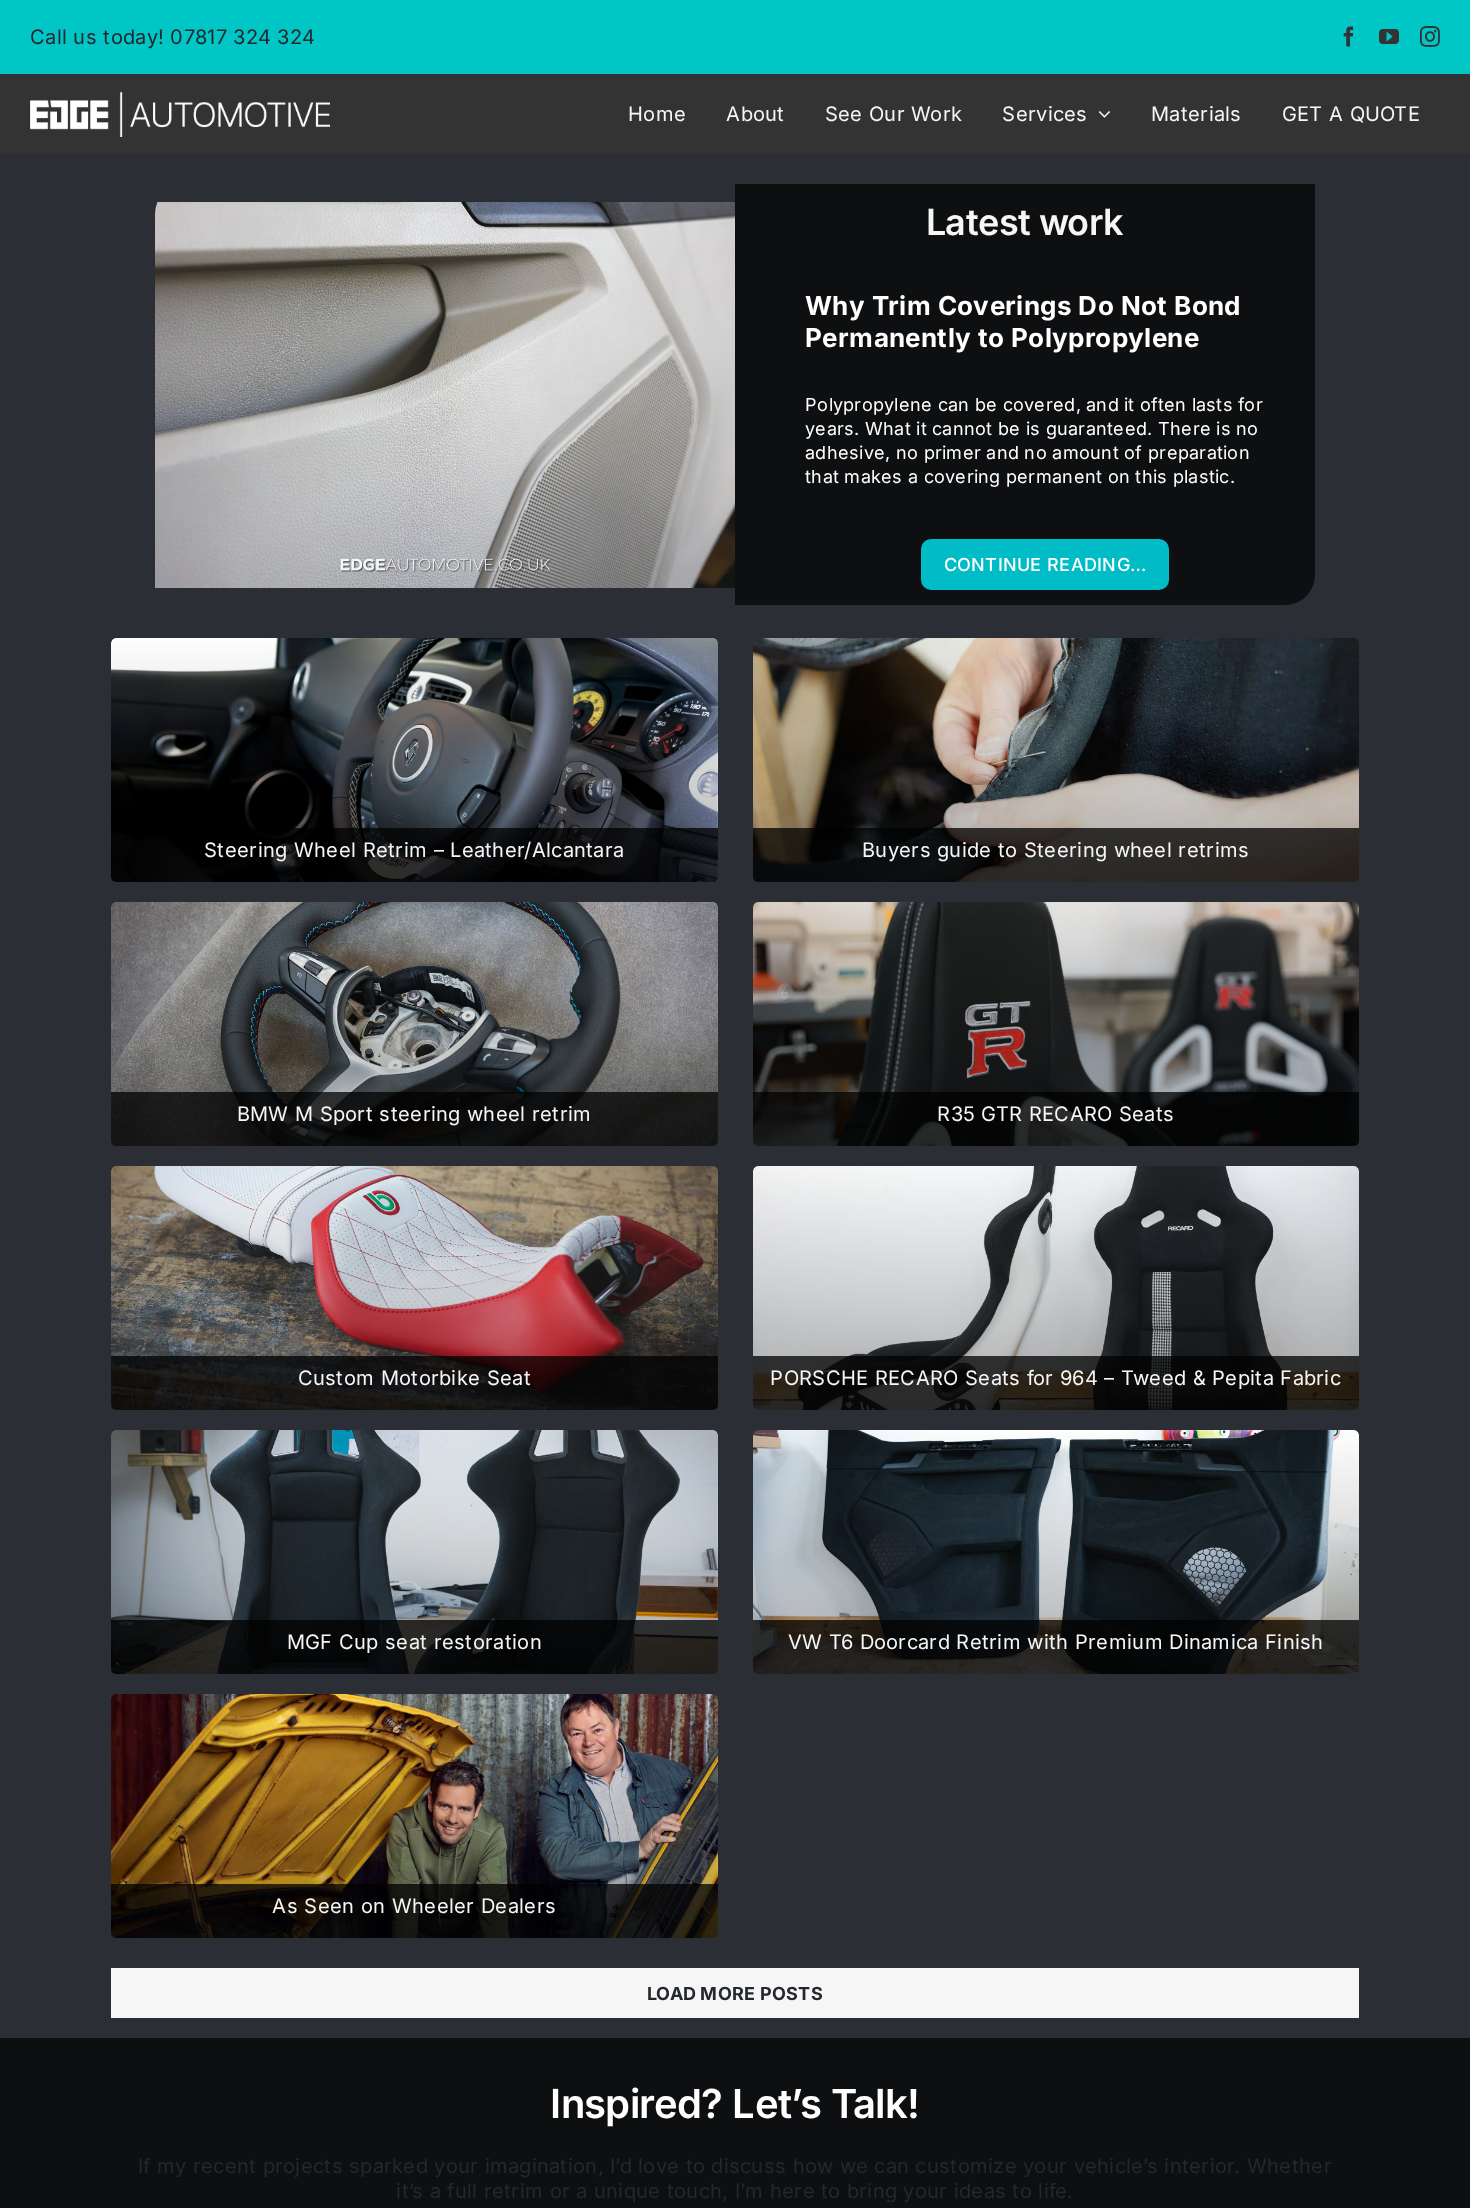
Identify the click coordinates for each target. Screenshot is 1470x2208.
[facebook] (1349, 37)
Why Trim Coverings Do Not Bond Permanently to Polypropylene (1023, 321)
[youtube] (1389, 37)
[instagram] (1430, 37)
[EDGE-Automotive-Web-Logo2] (180, 100)
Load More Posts (735, 1993)
